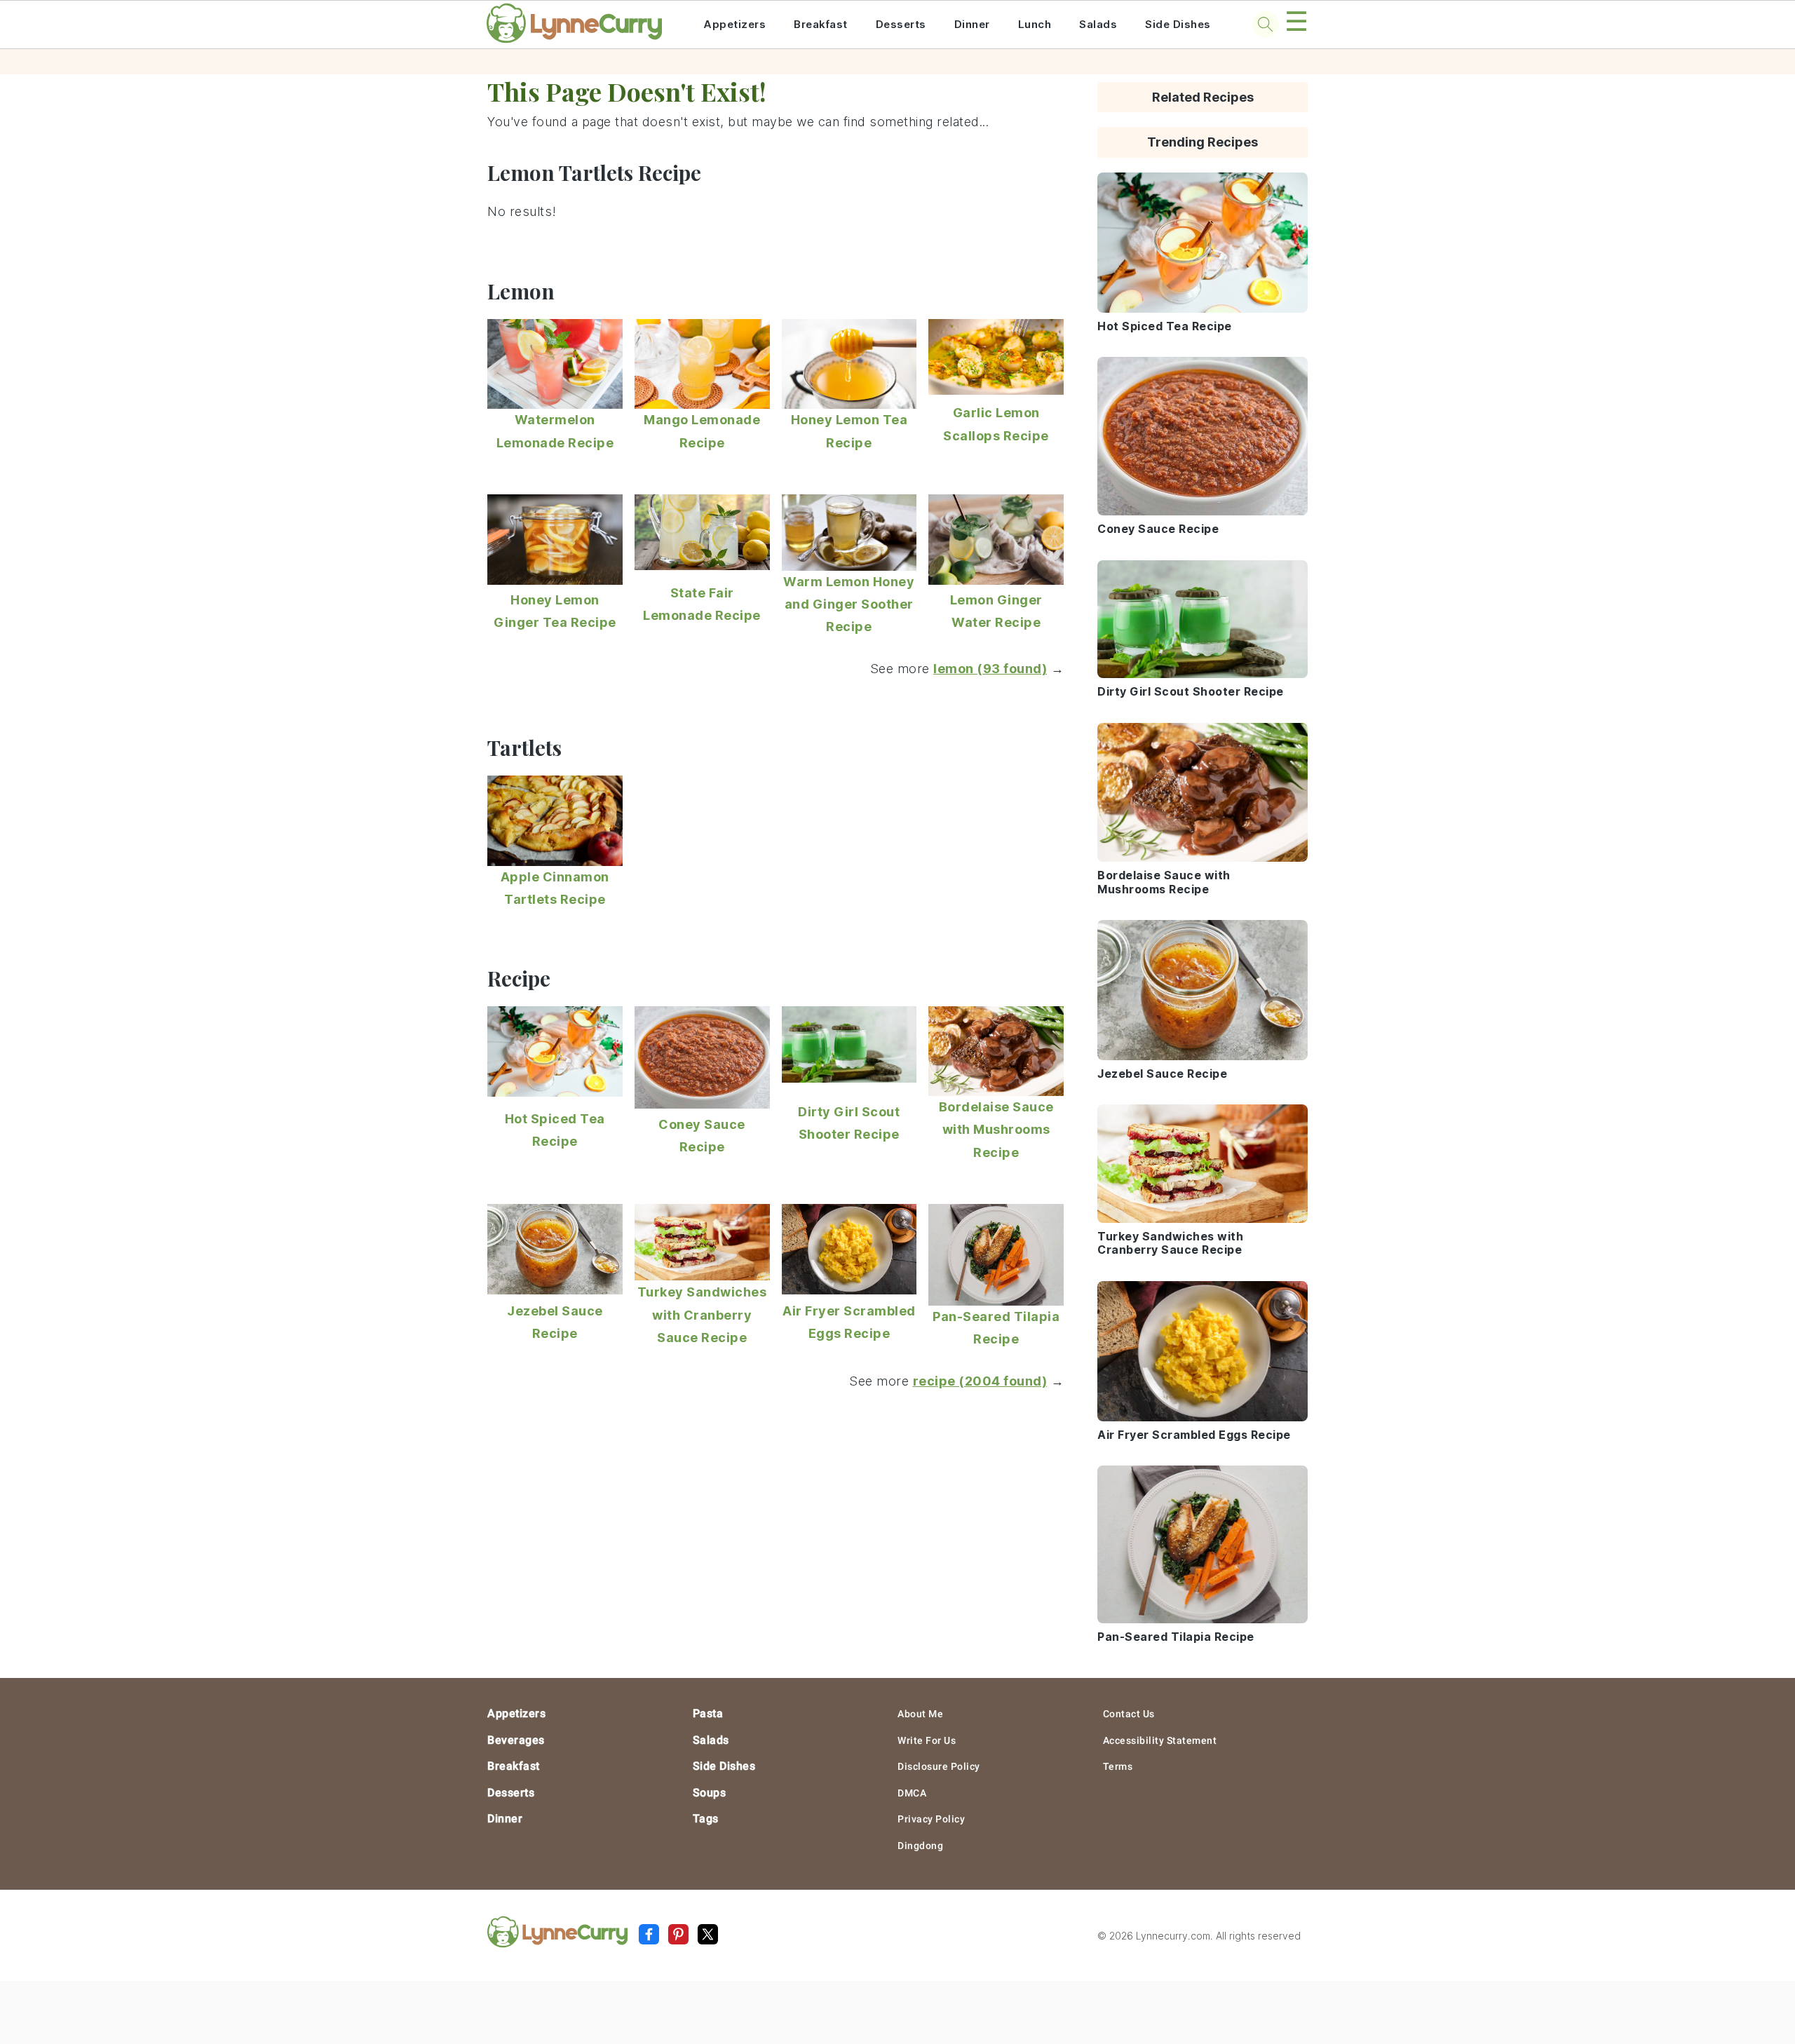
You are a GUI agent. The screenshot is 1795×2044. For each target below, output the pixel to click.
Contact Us (1129, 1714)
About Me (920, 1714)
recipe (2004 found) (980, 1381)
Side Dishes (1178, 24)
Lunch (1035, 24)
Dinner (972, 24)
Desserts (901, 24)
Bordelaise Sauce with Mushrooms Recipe (996, 1130)
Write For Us (927, 1740)
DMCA (912, 1793)
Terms (1118, 1766)
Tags (706, 1819)
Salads (1098, 24)
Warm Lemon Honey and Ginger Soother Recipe (849, 604)
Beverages (516, 1740)
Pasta (708, 1713)
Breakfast (821, 24)
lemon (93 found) (990, 669)
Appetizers (734, 24)
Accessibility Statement (1160, 1740)
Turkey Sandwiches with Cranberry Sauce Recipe (702, 1315)
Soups (710, 1793)
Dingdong (920, 1846)
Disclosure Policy (939, 1766)
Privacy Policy (931, 1819)
